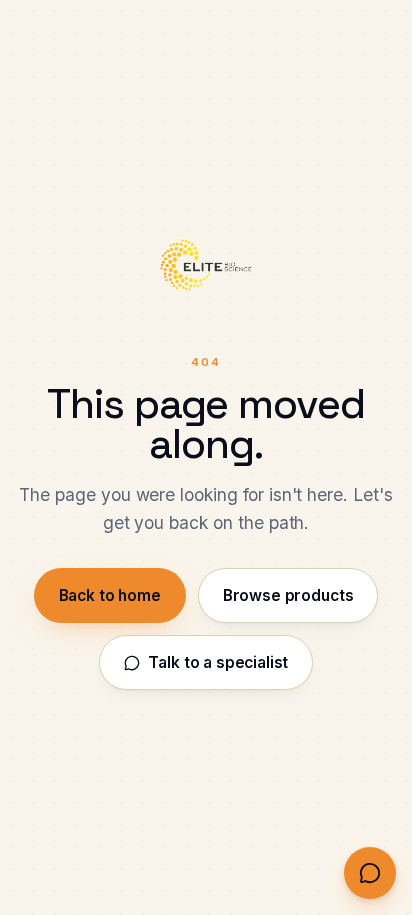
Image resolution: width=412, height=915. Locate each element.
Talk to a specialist (218, 662)
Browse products (288, 595)
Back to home (110, 595)
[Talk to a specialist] (370, 873)
